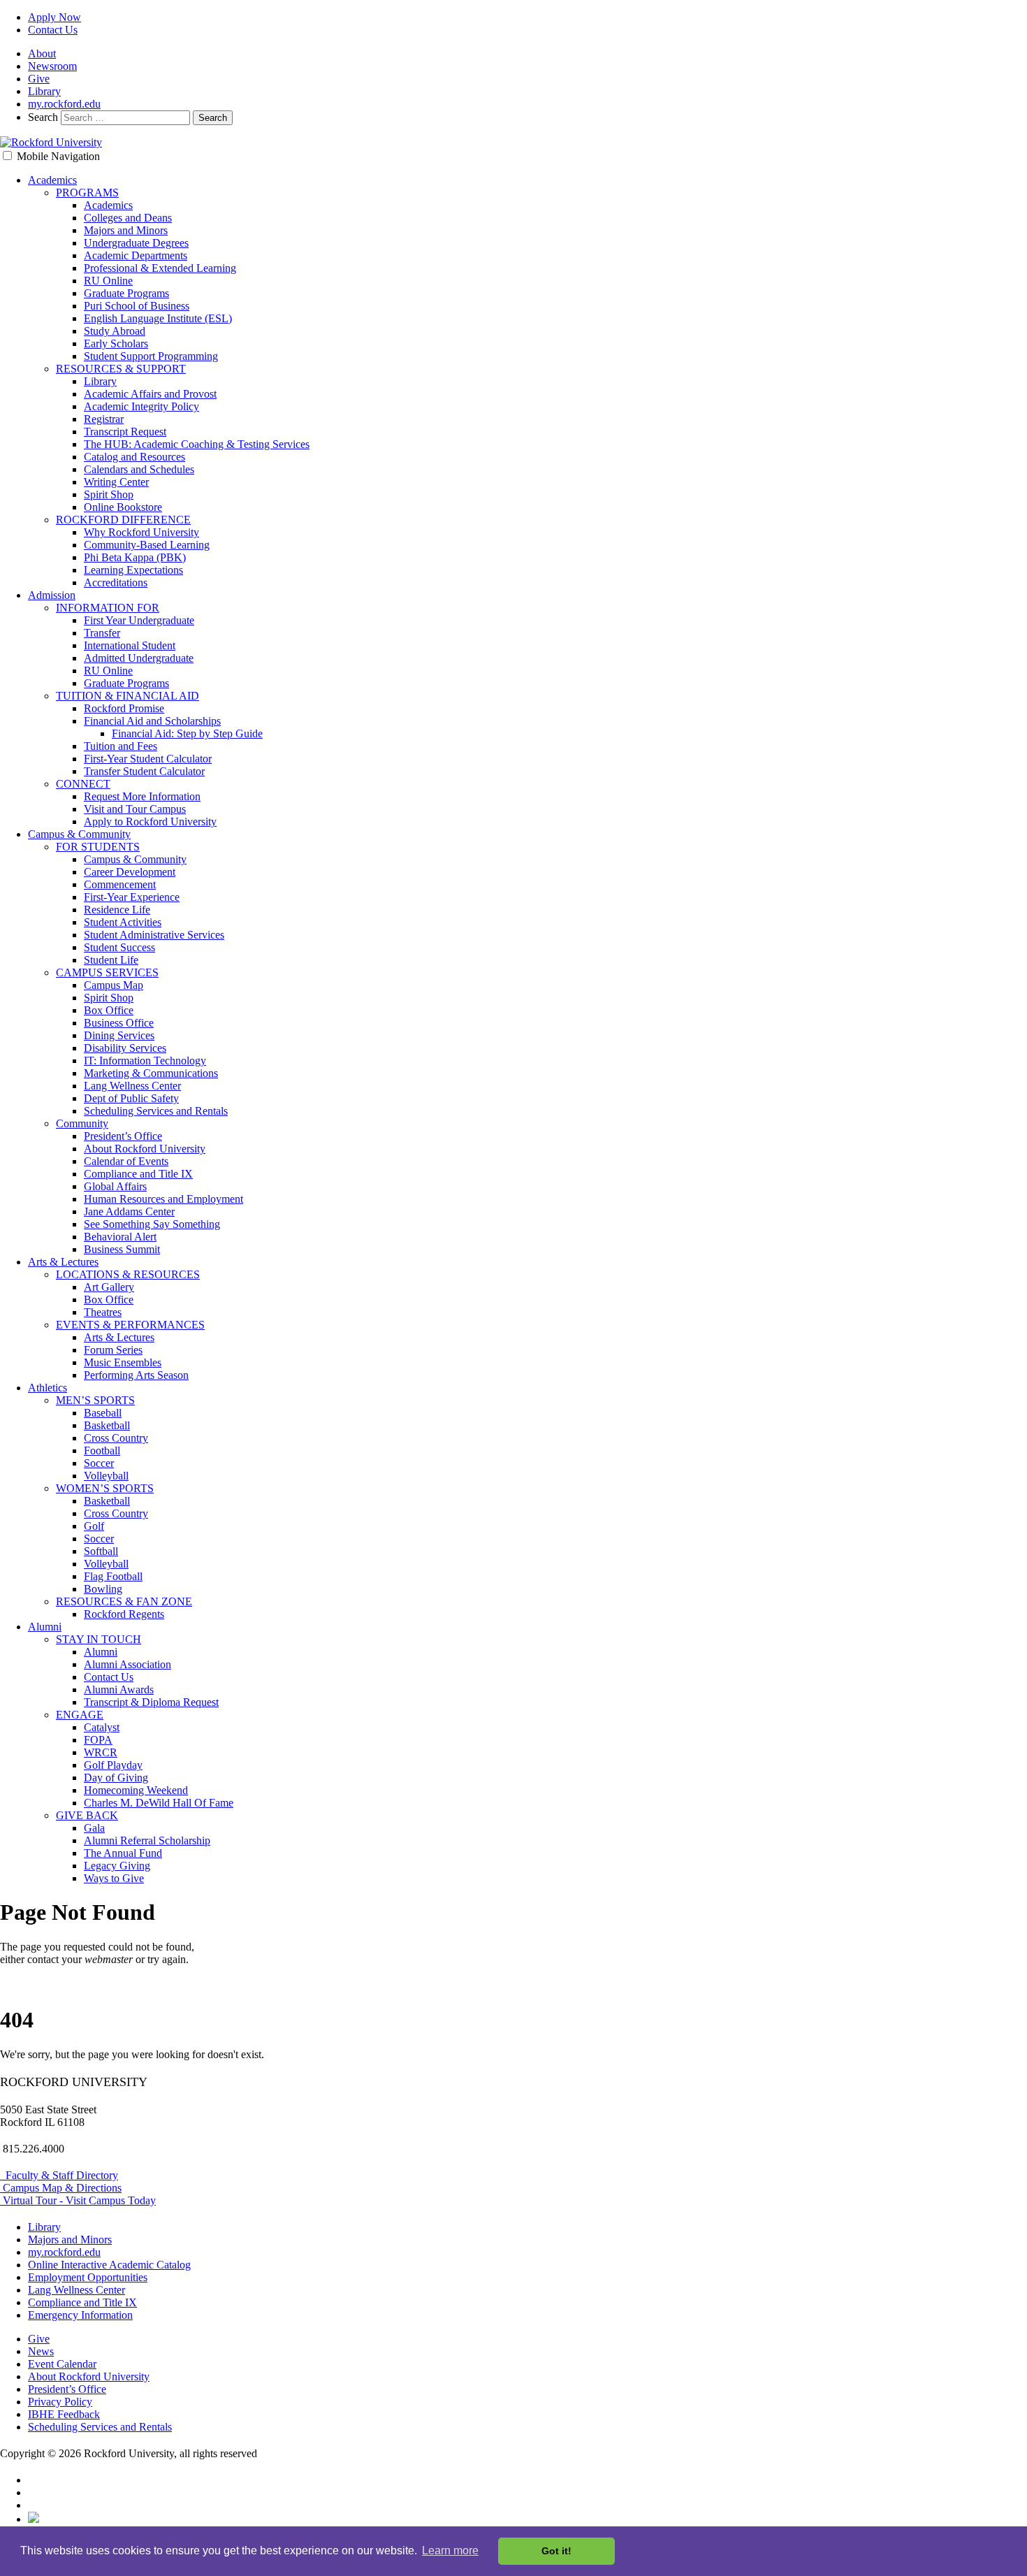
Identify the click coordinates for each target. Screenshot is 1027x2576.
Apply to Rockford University (150, 822)
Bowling (103, 1589)
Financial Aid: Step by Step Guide (187, 733)
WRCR (101, 1752)
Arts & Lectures (63, 1262)
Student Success (119, 947)
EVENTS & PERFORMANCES (130, 1325)
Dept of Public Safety (131, 1098)
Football (102, 1450)
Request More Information (142, 796)
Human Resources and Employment (163, 1199)
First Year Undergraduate (139, 620)
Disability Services (125, 1048)
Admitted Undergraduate (139, 658)
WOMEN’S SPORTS (105, 1488)
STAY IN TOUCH (99, 1639)
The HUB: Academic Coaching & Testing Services (197, 444)
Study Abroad (115, 331)
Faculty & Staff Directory (59, 2175)
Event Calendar (62, 2364)
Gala (94, 1828)
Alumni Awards (119, 1689)
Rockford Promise (124, 708)
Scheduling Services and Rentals (156, 1111)
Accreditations (116, 583)
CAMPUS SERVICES (107, 972)
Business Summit (122, 1249)
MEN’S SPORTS (95, 1400)
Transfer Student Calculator (144, 771)
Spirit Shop (109, 494)
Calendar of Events (126, 1161)
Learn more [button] (450, 2550)
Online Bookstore (123, 507)
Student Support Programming (151, 356)
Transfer (102, 633)
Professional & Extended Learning (160, 268)
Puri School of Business (137, 306)
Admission (52, 595)
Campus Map (114, 985)
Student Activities (123, 922)
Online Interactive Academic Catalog (109, 2265)
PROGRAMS (87, 193)
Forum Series (113, 1350)
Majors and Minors (126, 230)
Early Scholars (116, 343)
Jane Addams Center (129, 1211)
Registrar (104, 419)
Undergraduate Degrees (136, 243)
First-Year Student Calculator (148, 759)
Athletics (48, 1388)
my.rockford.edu (64, 104)
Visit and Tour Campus (135, 809)
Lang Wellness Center (132, 1086)
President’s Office (123, 1136)
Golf (94, 1526)
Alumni (45, 1627)
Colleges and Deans (128, 218)
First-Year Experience (132, 897)
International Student (130, 645)
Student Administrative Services (154, 935)
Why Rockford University (141, 532)
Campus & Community (79, 834)
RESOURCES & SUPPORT (121, 369)
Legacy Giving (117, 1866)
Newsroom (52, 66)
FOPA (98, 1740)
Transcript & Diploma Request (151, 1702)
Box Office (109, 1010)
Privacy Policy (60, 2402)
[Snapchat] (34, 2519)
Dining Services (119, 1035)
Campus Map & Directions (61, 2188)
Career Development (130, 872)
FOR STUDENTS (98, 847)
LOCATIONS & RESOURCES (128, 1274)
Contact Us (53, 30)
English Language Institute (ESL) (158, 318)
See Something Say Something (152, 1224)
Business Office (119, 1023)
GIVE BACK (87, 1815)
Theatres (103, 1312)
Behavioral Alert (120, 1237)
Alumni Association (128, 1664)
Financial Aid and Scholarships (152, 721)
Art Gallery (109, 1287)
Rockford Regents (124, 1614)
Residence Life (117, 910)
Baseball (103, 1413)
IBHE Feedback (64, 2414)
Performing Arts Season (136, 1375)
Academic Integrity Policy (141, 406)
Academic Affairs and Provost (150, 394)
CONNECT (83, 784)
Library (44, 91)
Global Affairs (115, 1186)
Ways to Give (114, 1878)
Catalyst (102, 1727)
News (41, 2351)
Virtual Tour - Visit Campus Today (78, 2200)
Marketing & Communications (151, 1073)
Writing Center (116, 482)
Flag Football (113, 1576)
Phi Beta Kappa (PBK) (135, 557)
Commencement (120, 884)
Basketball (107, 1425)
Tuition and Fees (121, 746)
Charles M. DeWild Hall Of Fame (159, 1803)
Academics (52, 180)
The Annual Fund (123, 1853)
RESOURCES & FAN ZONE (124, 1601)
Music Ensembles (123, 1362)
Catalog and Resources (134, 457)
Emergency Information (80, 2315)
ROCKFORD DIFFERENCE (123, 520)
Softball (101, 1551)
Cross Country (116, 1438)
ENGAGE (80, 1715)
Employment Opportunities (88, 2277)
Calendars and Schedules (139, 469)
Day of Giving (116, 1778)
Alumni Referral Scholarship (147, 1840)
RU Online (108, 281)
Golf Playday (113, 1765)
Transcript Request (125, 432)
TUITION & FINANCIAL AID (128, 696)
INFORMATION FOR (108, 608)
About (42, 53)
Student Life (111, 960)
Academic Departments (136, 255)
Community (82, 1123)
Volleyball (106, 1476)
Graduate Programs (126, 293)
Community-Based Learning (147, 545)
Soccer (99, 1463)
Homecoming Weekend (136, 1790)
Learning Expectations (133, 570)
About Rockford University (145, 1149)
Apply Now (54, 17)
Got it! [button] (556, 2551)
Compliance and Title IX (138, 1174)
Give (39, 79)
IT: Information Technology (145, 1061)
